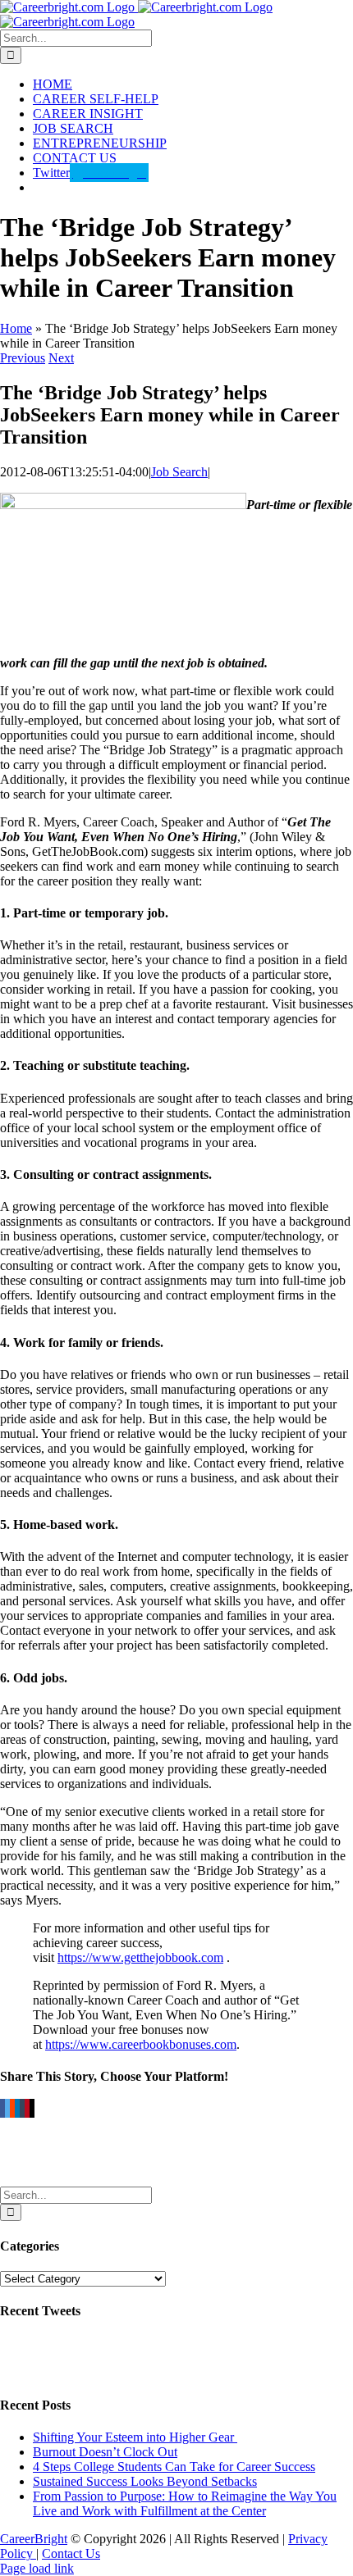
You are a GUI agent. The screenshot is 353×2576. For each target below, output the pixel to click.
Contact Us (71, 2553)
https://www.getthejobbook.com (140, 1957)
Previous (23, 358)
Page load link (37, 2568)
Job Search (179, 472)
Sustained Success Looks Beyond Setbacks (145, 2481)
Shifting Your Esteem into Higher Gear (135, 2437)
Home (16, 328)
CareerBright (34, 2539)
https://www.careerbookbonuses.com (141, 2044)
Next (61, 358)
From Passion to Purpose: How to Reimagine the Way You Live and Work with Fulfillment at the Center (185, 2503)
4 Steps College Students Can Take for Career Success (174, 2467)
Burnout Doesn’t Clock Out (105, 2452)
